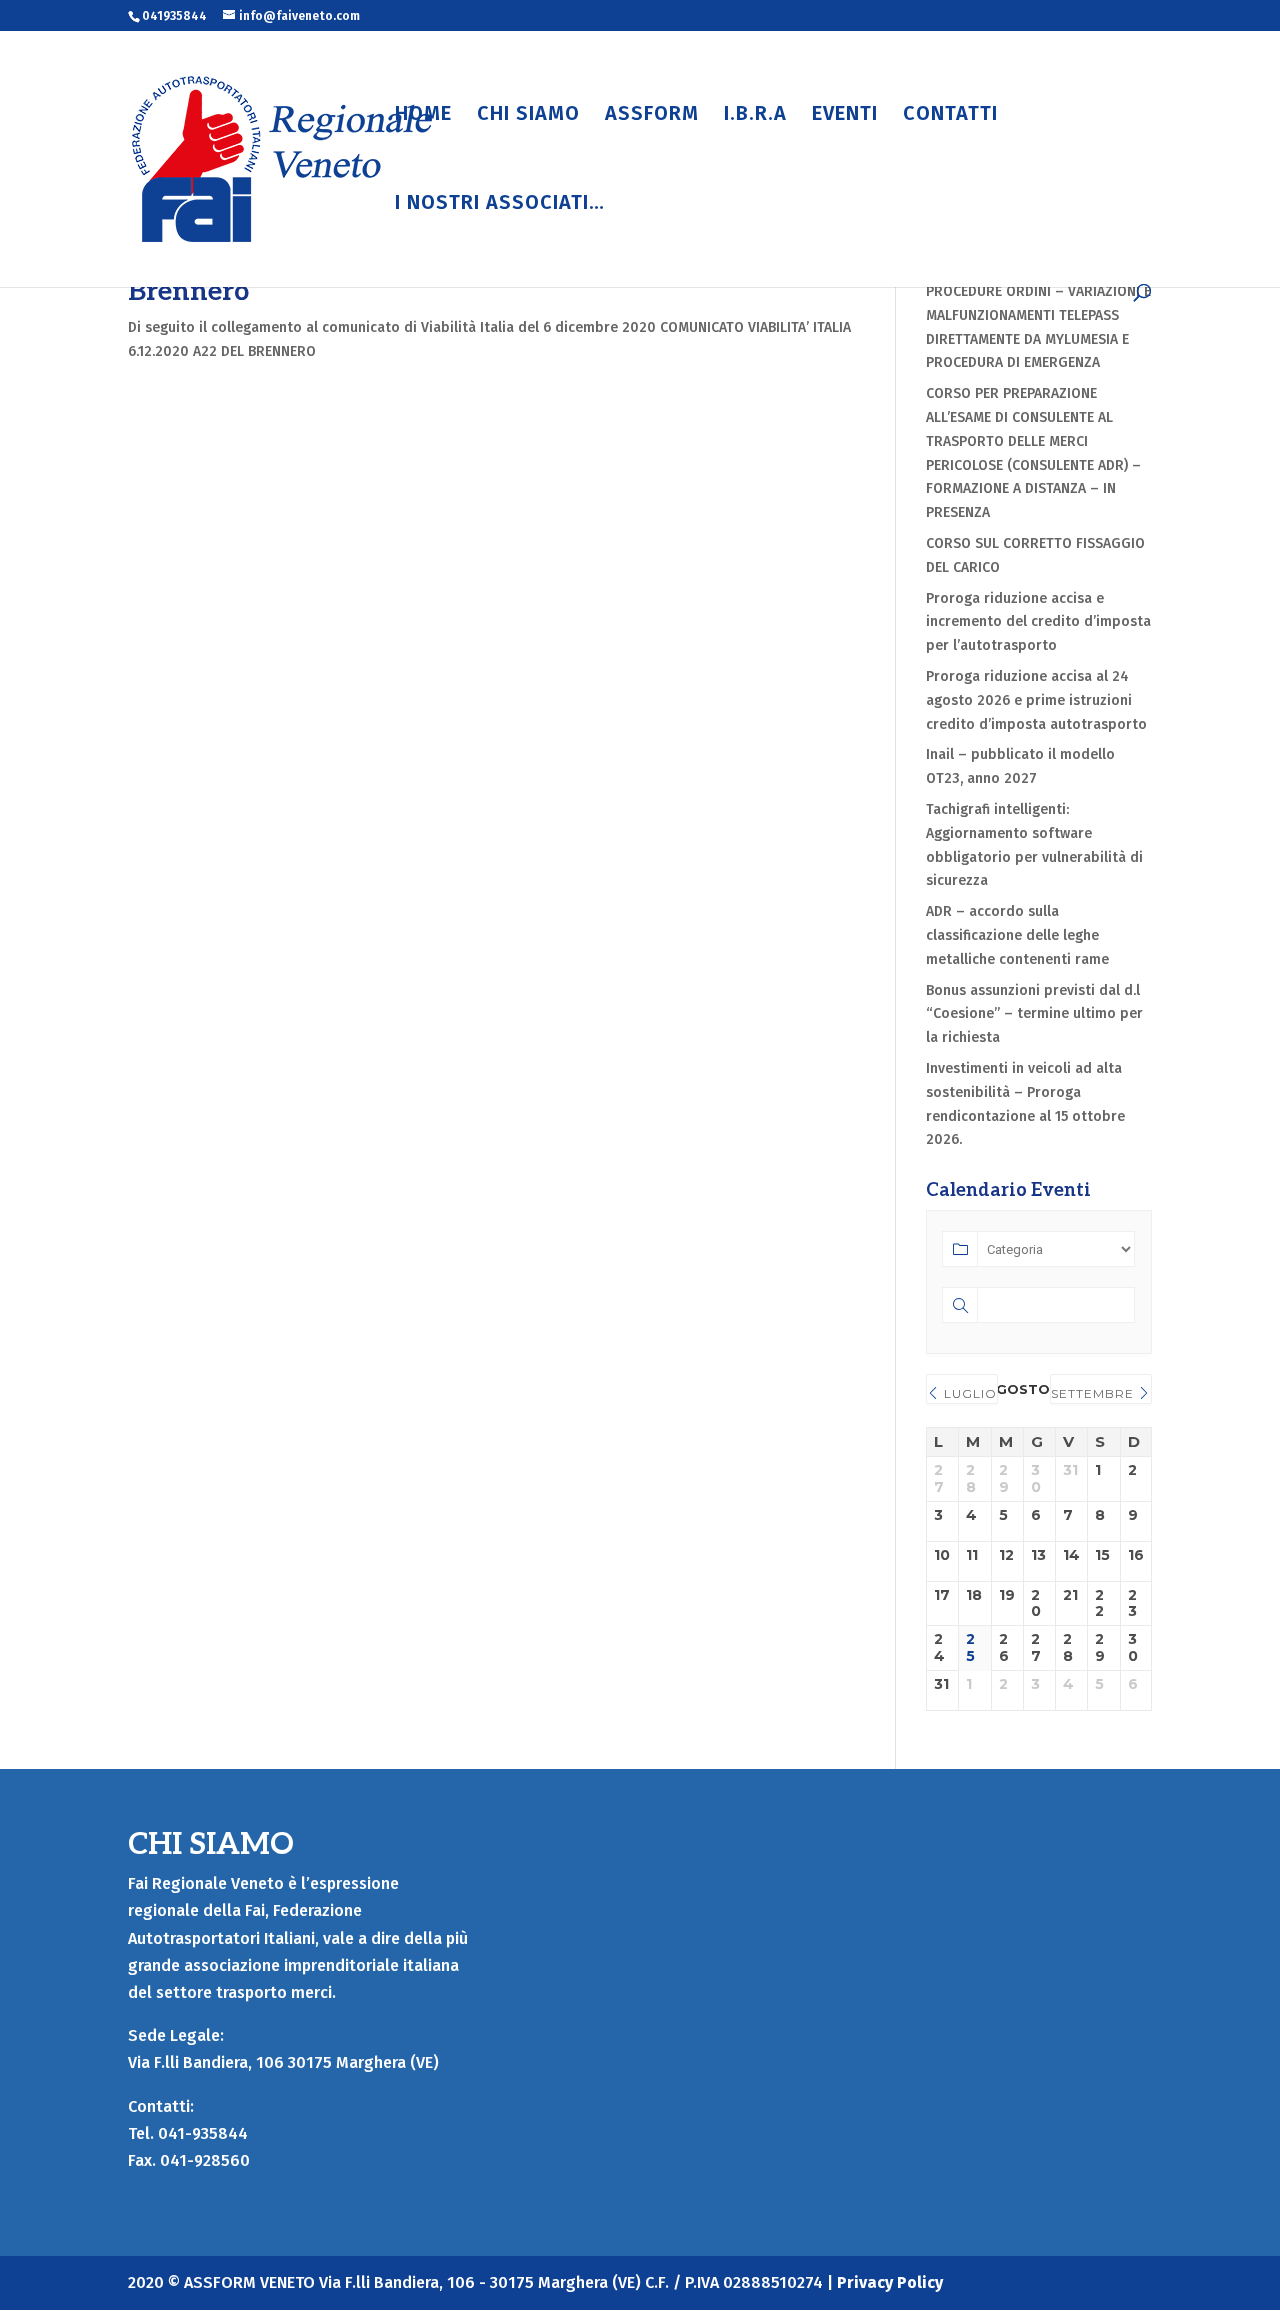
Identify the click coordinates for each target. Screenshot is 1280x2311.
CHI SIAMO (528, 115)
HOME (423, 115)
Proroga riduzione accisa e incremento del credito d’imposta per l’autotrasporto (1038, 622)
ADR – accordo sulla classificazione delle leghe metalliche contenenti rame (1019, 935)
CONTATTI (950, 115)
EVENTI (845, 115)
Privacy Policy (890, 2282)
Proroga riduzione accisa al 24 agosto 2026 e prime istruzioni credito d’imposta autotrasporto (1036, 700)
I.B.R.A (755, 115)
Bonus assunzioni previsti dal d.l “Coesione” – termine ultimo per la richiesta (1034, 1014)
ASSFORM (652, 115)
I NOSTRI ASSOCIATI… (500, 204)
